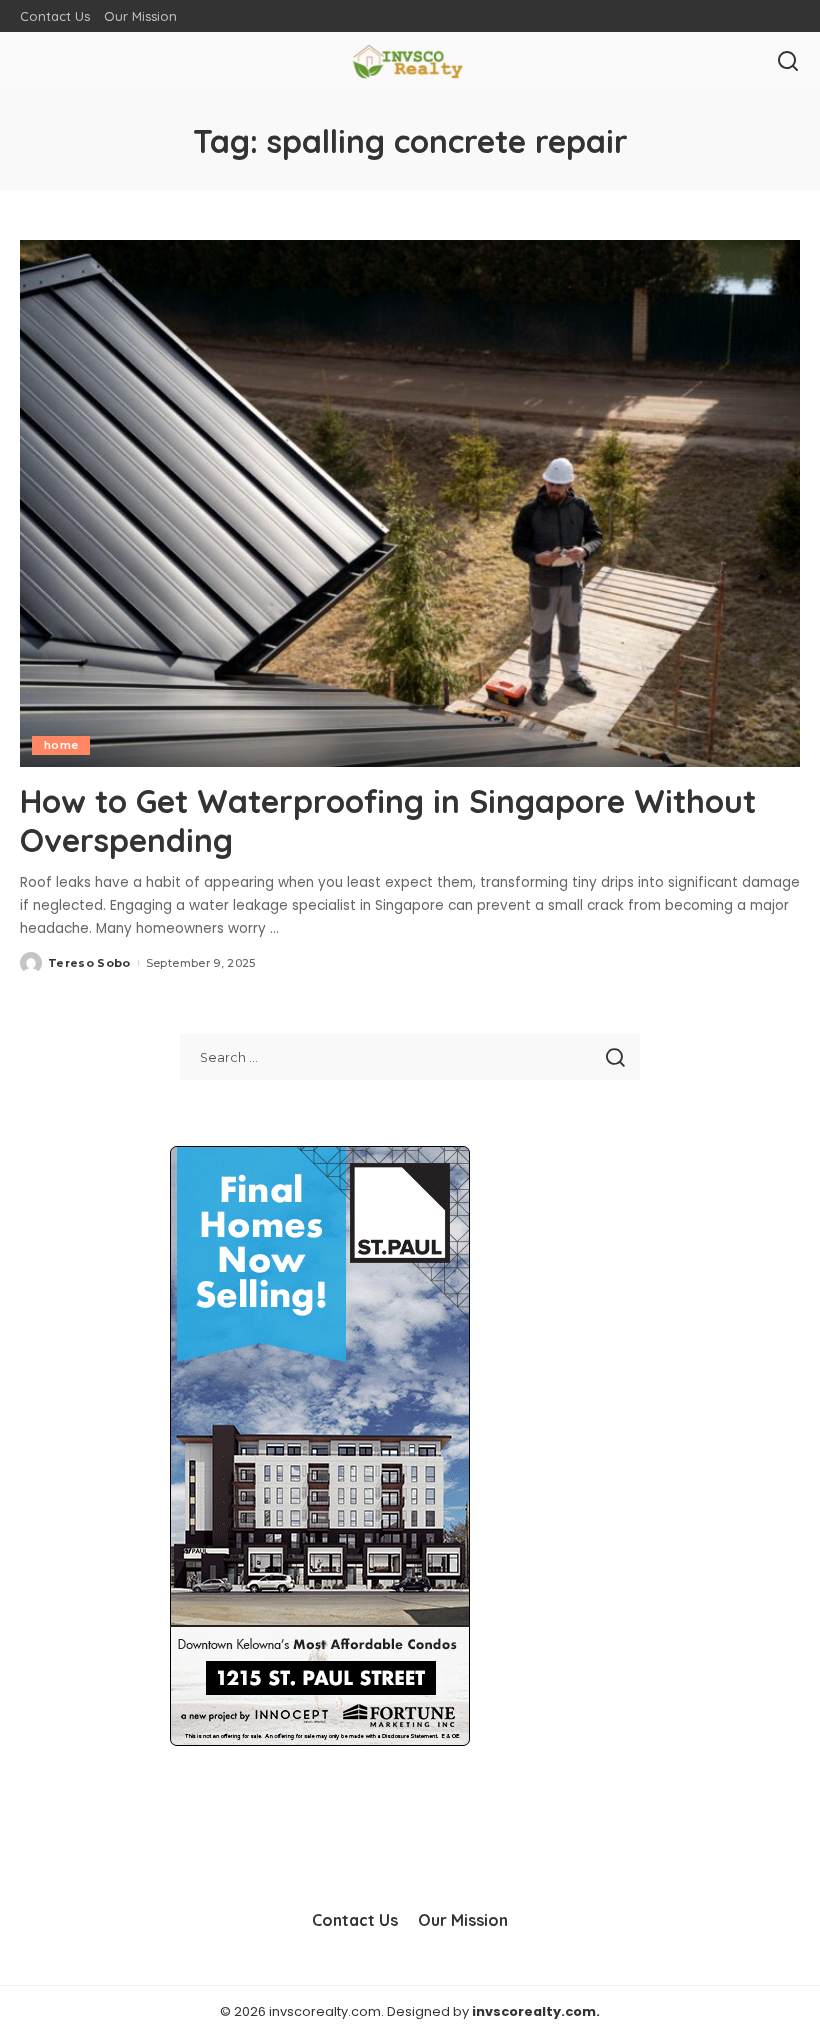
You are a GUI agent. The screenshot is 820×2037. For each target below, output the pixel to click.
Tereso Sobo (89, 963)
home (61, 745)
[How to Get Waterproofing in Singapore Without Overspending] (410, 503)
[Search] (788, 62)
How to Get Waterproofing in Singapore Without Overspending (388, 820)
